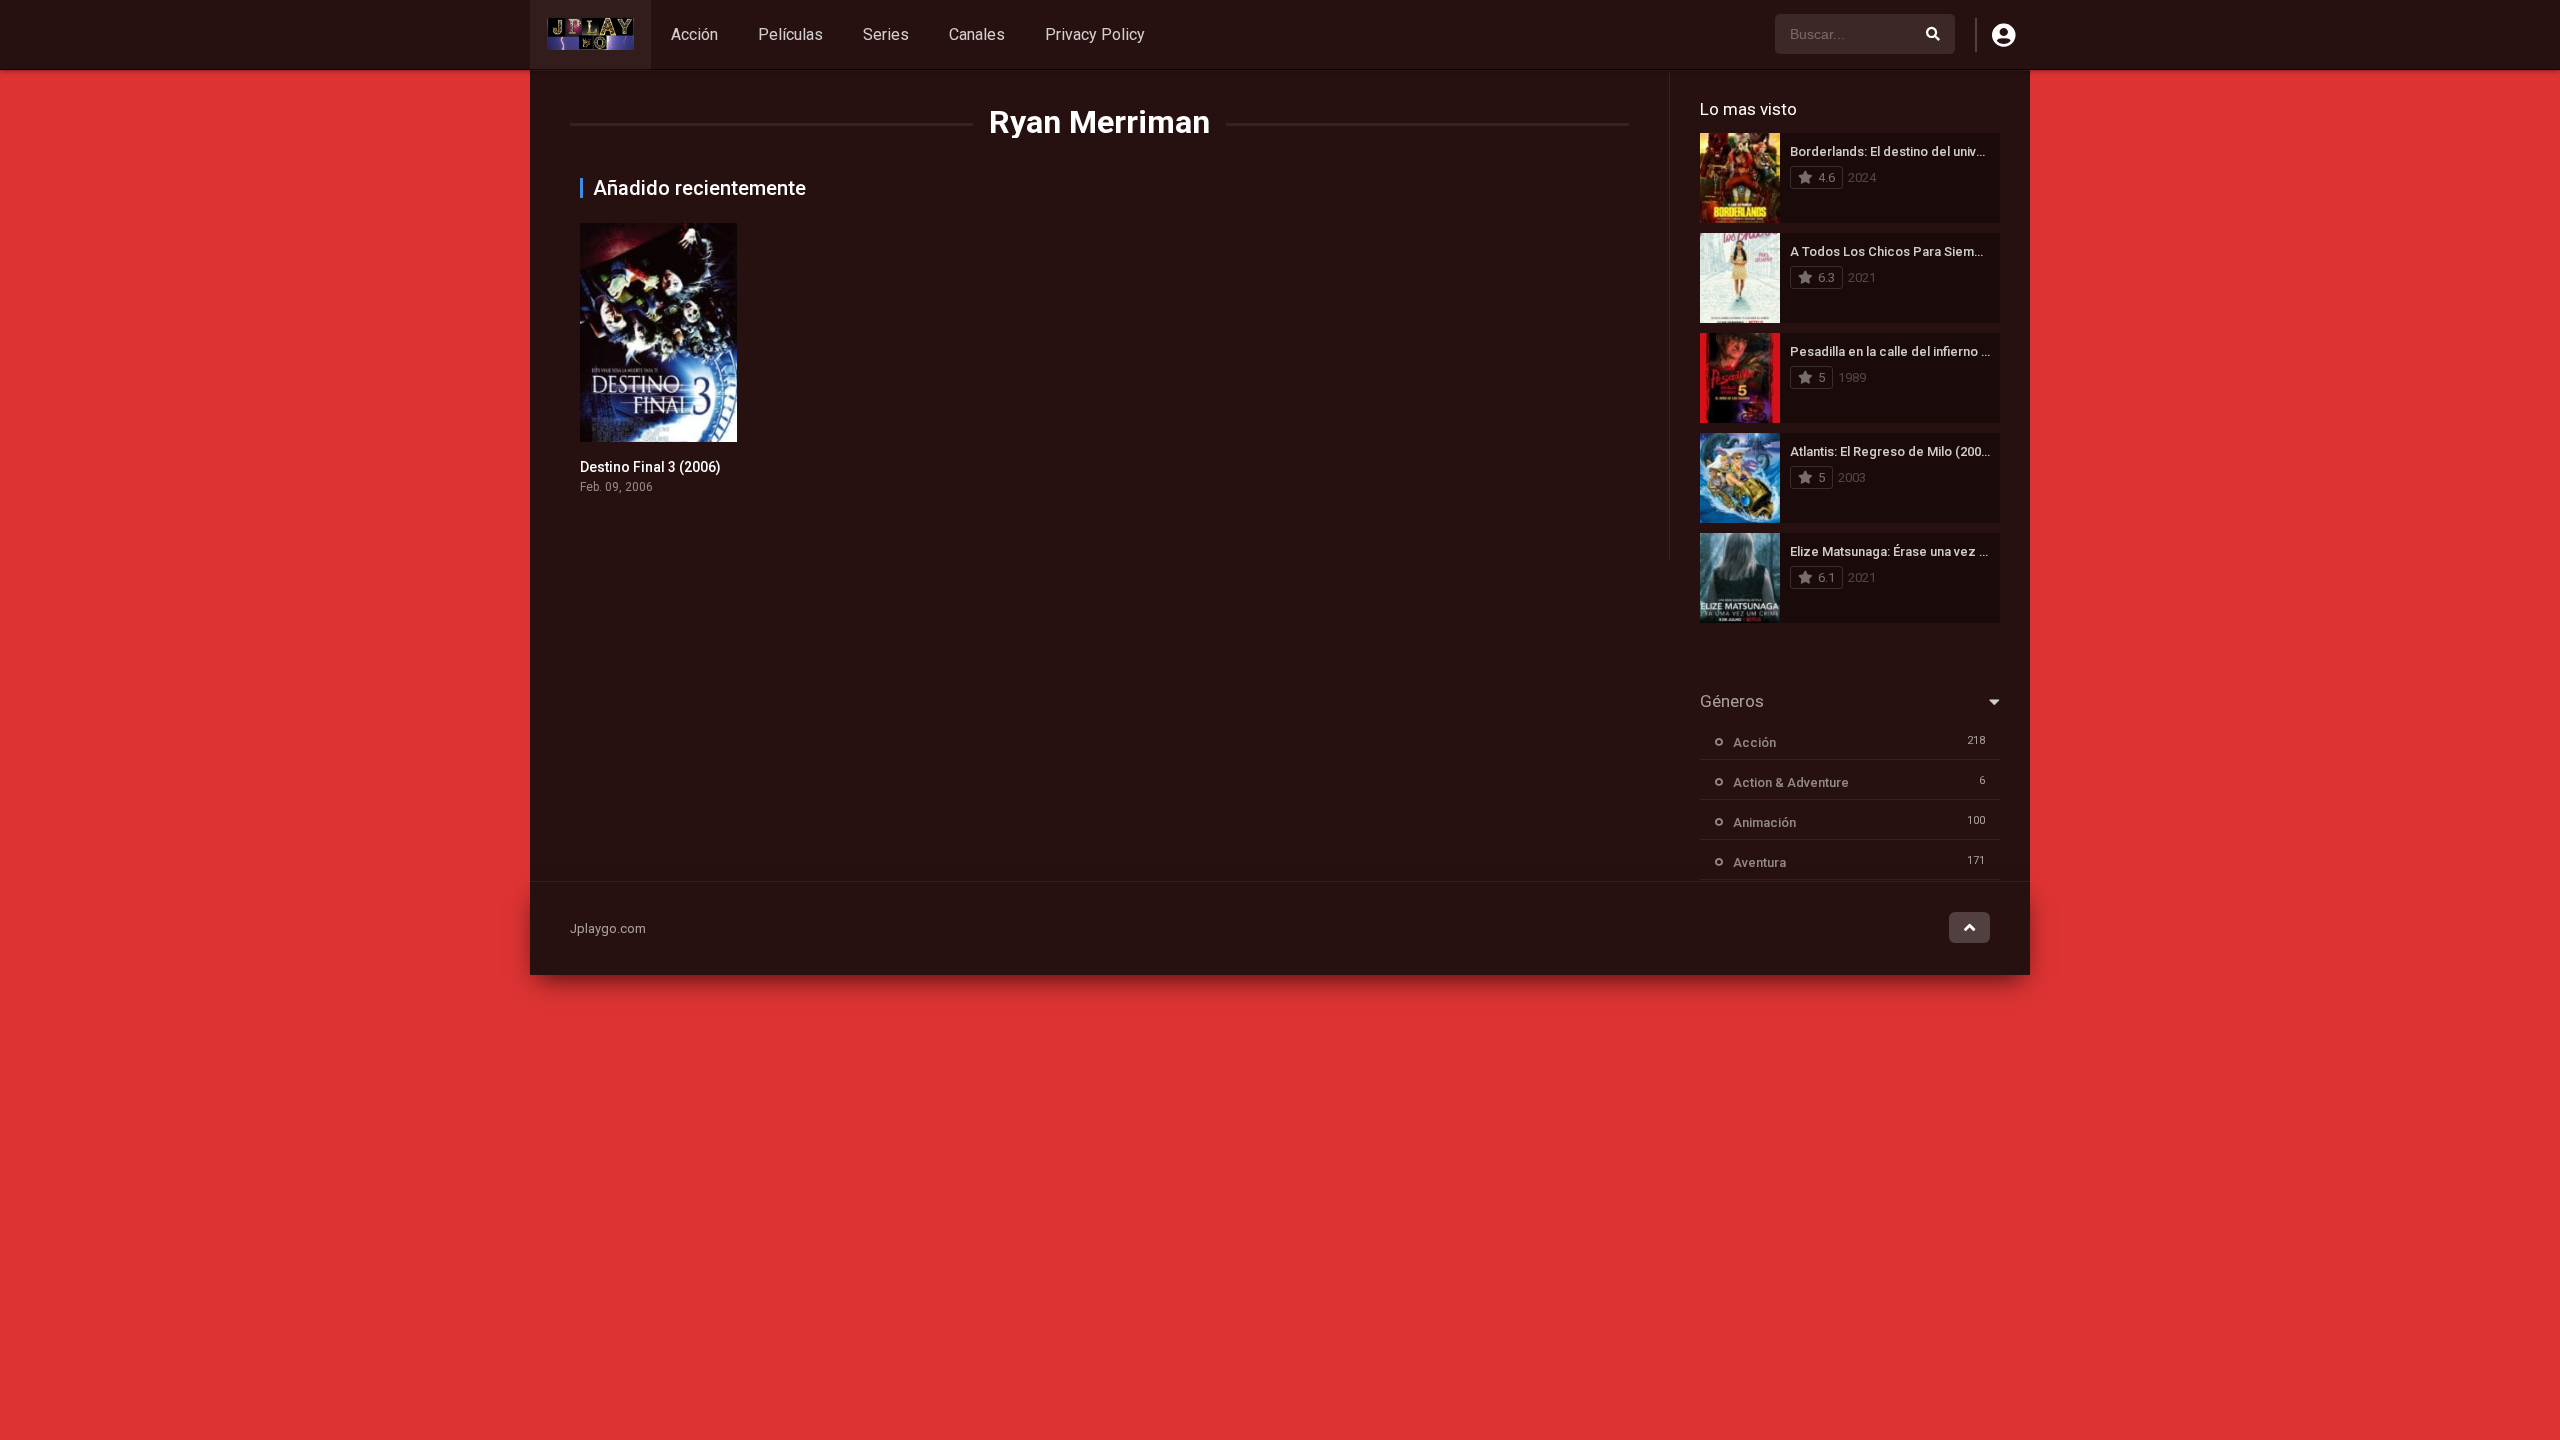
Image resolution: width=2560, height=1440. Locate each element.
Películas (790, 34)
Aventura (1759, 862)
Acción (694, 34)
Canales (977, 34)
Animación (1764, 822)
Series (886, 34)
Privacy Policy (1095, 34)
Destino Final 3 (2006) (650, 467)
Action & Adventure (1791, 782)
